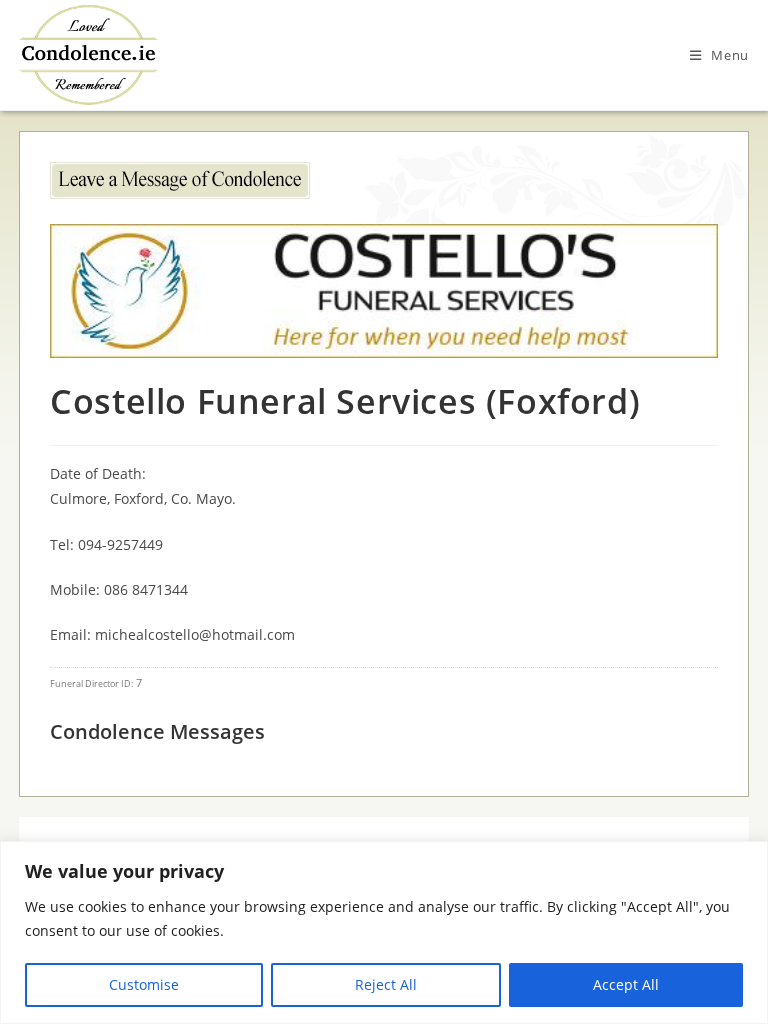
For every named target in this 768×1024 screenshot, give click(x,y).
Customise (144, 984)
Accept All (626, 984)
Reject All (386, 984)
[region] (384, 932)
